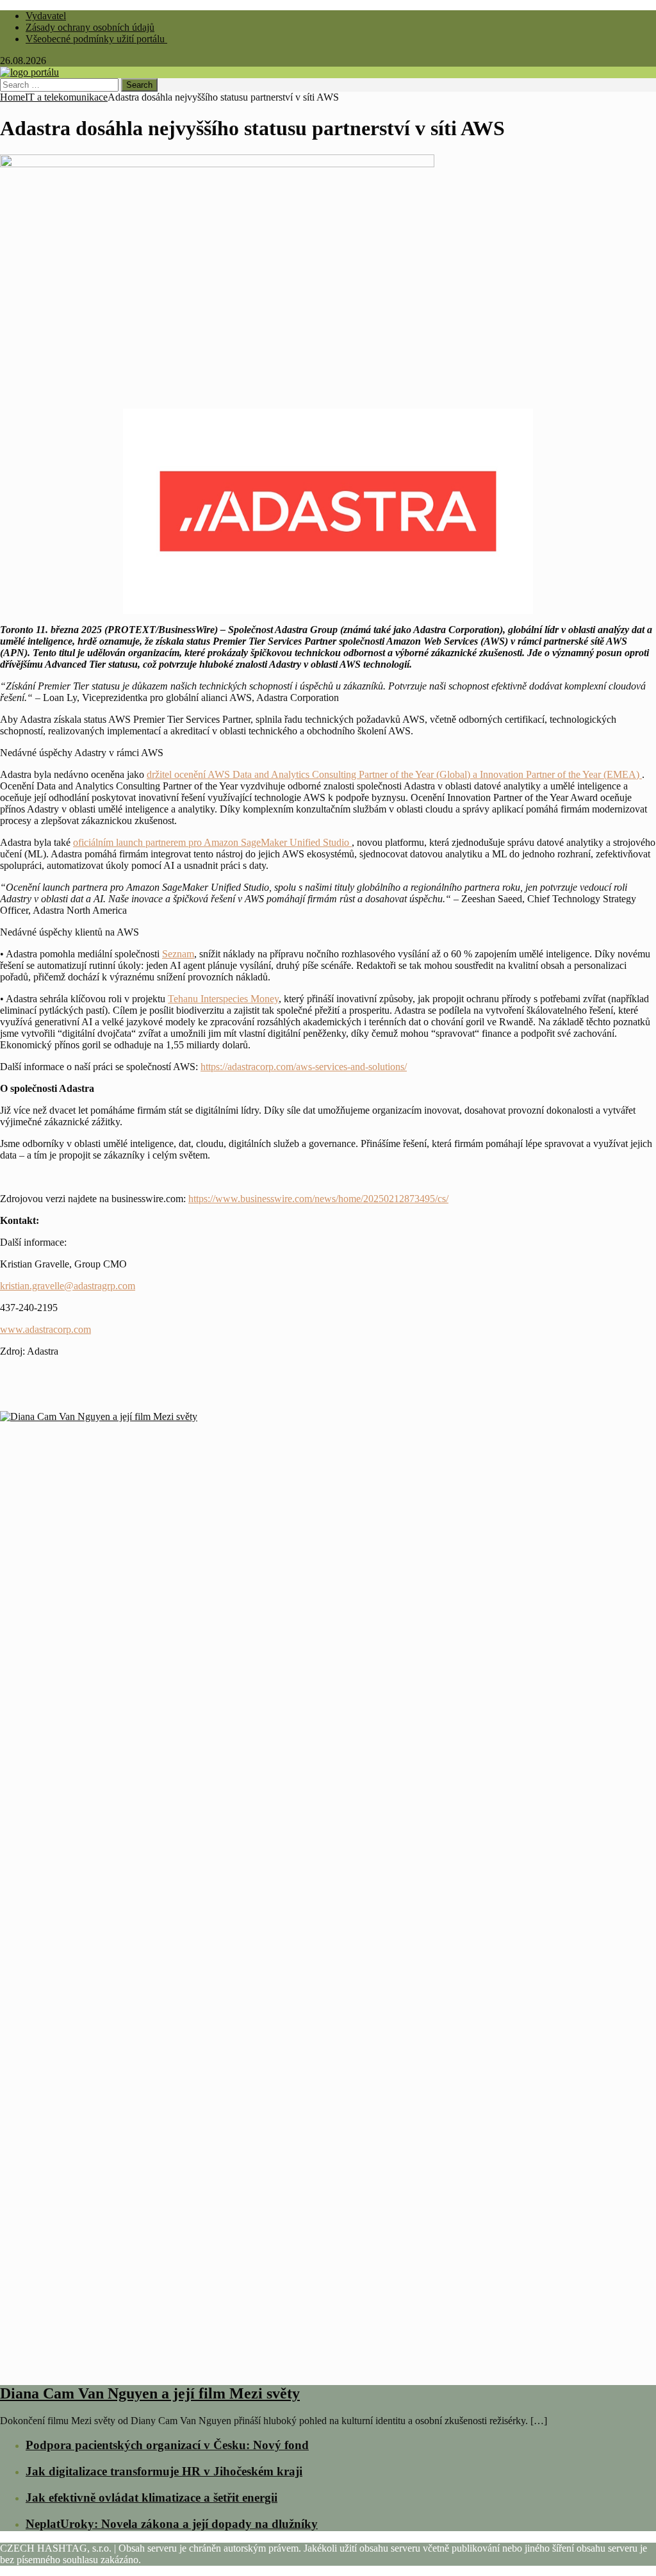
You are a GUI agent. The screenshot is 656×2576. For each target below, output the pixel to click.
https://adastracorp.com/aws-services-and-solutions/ (304, 1067)
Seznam (178, 954)
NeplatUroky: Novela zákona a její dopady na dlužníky (172, 2524)
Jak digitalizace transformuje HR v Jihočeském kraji (164, 2471)
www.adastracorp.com (45, 1329)
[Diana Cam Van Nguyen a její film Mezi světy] (328, 2366)
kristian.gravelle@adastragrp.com (68, 1286)
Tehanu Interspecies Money (223, 999)
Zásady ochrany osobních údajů (90, 27)
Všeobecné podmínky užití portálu (96, 39)
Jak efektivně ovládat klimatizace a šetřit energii (152, 2498)
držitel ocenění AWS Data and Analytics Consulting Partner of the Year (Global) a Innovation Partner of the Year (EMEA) (394, 774)
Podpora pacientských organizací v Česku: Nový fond (167, 2445)
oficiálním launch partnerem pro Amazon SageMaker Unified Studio (212, 842)
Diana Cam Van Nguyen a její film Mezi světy (150, 2393)
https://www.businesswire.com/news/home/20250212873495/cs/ (318, 1199)
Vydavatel (46, 16)
